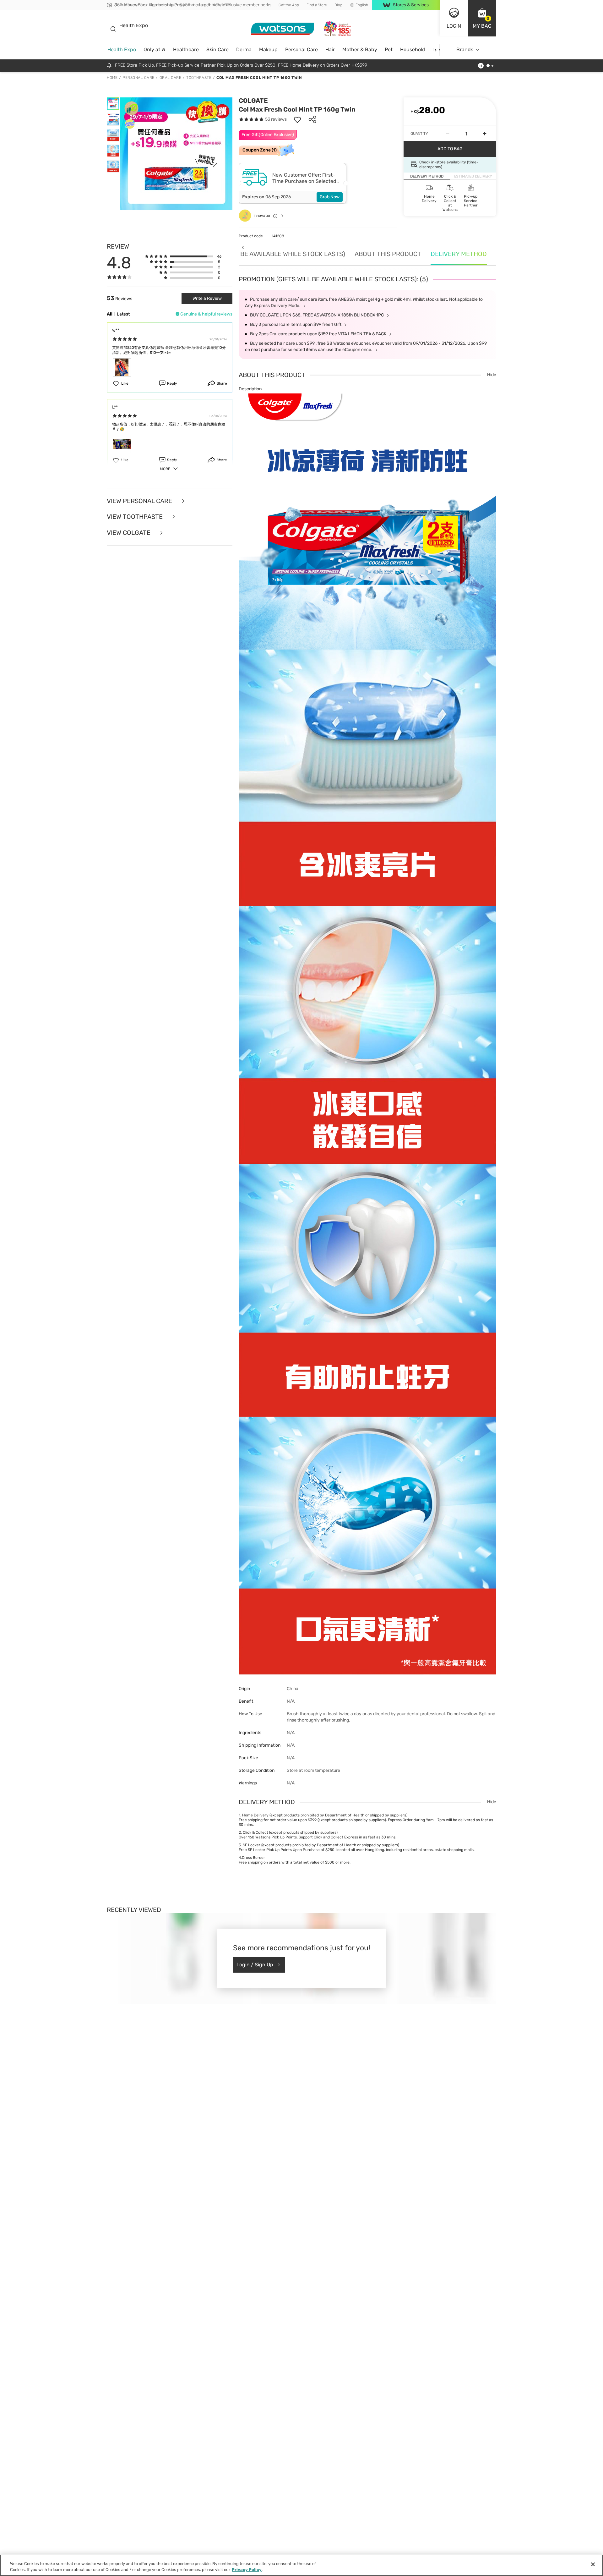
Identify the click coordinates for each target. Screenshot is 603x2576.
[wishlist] (297, 119)
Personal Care (301, 49)
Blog (338, 5)
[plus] (485, 134)
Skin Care (217, 49)
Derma (244, 49)
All (110, 314)
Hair (330, 49)
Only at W (155, 49)
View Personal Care (140, 501)
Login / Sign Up (255, 1965)
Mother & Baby (360, 49)
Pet (389, 49)
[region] (301, 2565)
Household (413, 49)
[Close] (593, 2564)
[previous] (243, 247)
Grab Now (330, 197)
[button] (482, 18)
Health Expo (122, 49)
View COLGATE (129, 533)
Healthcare (186, 49)
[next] (435, 50)
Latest (123, 314)
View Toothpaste (136, 517)
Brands (465, 49)
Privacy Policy (247, 2570)
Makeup (268, 49)
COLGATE (253, 101)
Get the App (289, 5)
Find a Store (317, 5)
